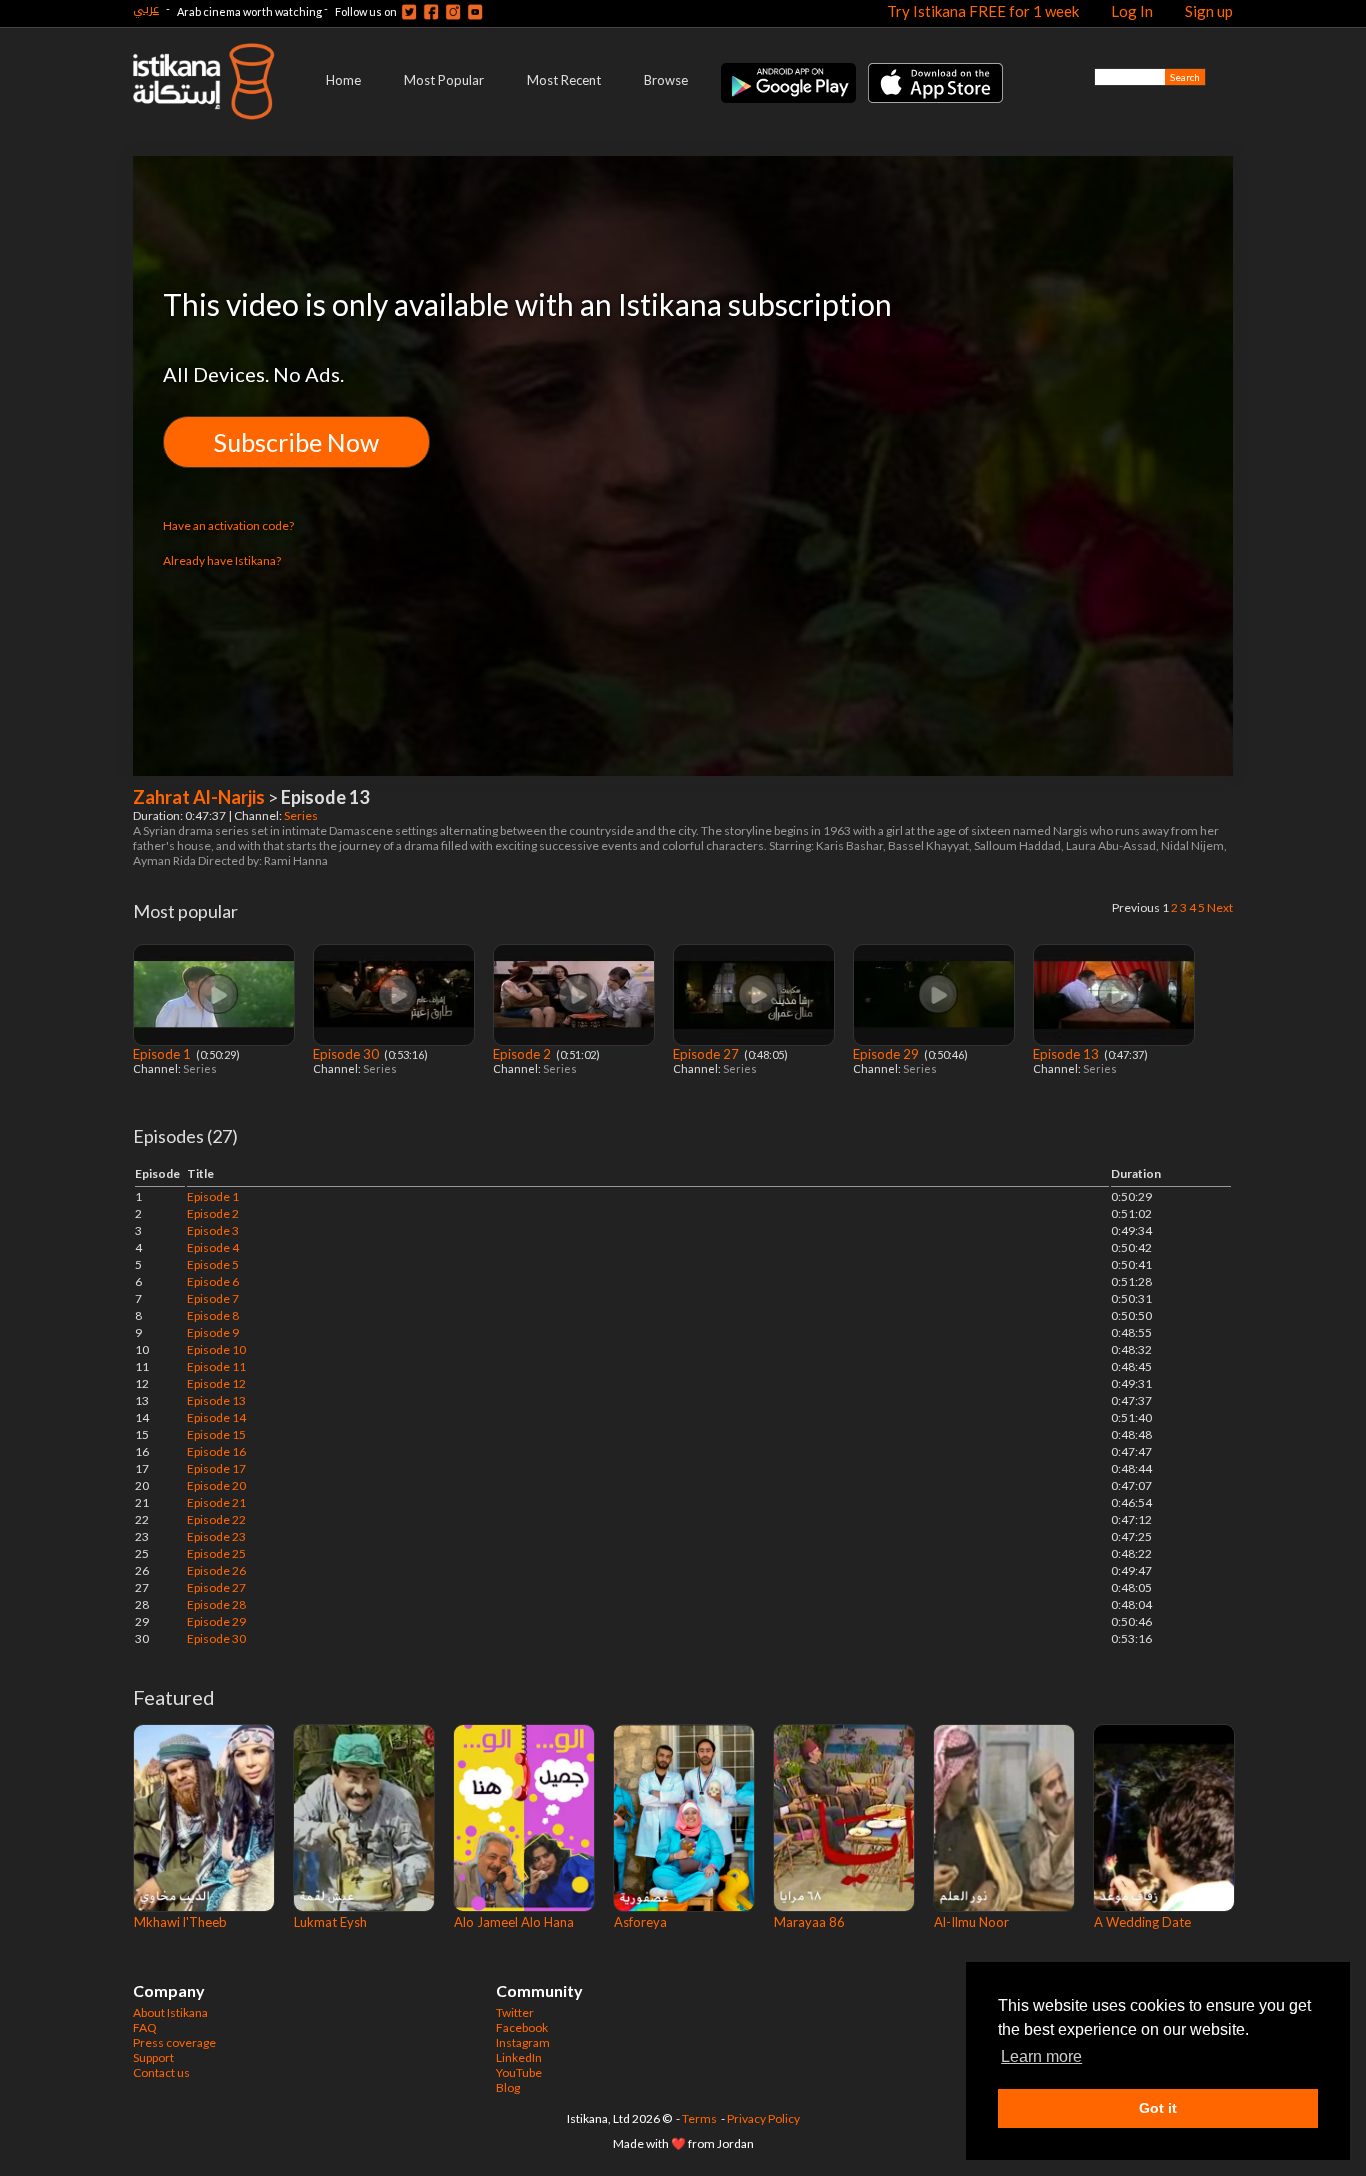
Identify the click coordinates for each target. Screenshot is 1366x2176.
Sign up (1209, 11)
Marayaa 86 (809, 1922)
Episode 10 (216, 1349)
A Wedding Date (1142, 1922)
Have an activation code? (228, 525)
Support (153, 2057)
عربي (146, 8)
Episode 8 (213, 1315)
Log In (1132, 11)
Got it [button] (1158, 2108)
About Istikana (170, 2012)
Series (302, 815)
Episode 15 (216, 1434)
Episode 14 (216, 1417)
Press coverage (174, 2042)
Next (1220, 907)
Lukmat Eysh (330, 1922)
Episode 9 (213, 1332)
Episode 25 (216, 1553)
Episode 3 (213, 1230)
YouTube (519, 2072)
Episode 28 (216, 1604)
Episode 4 (213, 1247)
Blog (508, 2087)
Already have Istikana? (222, 560)
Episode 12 (216, 1383)
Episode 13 (1067, 1054)
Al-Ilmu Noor (971, 1922)
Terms (699, 2118)
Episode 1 (163, 1054)
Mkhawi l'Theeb (180, 1922)
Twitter (515, 2012)
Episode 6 (213, 1281)
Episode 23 (216, 1536)
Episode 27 (707, 1054)
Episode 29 (887, 1054)
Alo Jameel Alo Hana (514, 1922)
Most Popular (444, 80)
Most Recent (564, 80)
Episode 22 (216, 1519)
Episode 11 (216, 1366)
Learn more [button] (1041, 2056)
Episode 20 (216, 1485)
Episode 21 (216, 1502)
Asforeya (640, 1922)
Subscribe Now (296, 442)
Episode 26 (216, 1570)
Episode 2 (523, 1054)
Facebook (522, 2027)
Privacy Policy (763, 2118)
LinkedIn (519, 2057)
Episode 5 (213, 1264)
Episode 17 (216, 1468)
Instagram (523, 2042)
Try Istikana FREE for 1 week (983, 11)
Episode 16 (216, 1451)
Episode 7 (213, 1298)
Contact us (161, 2072)
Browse (666, 80)
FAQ (145, 2027)
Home (343, 80)
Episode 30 (347, 1054)
